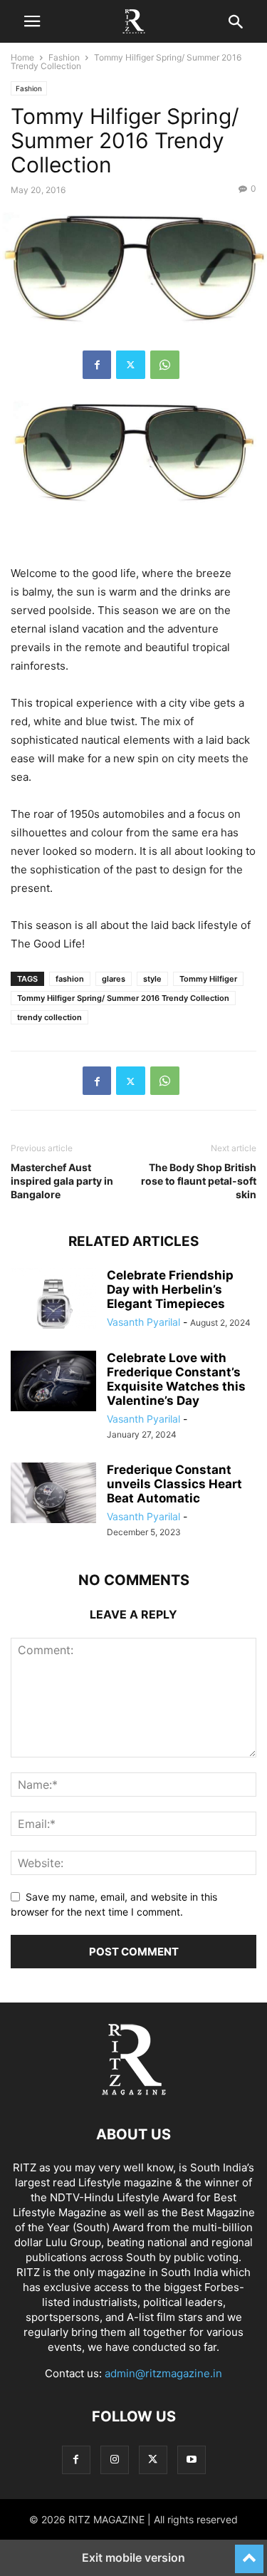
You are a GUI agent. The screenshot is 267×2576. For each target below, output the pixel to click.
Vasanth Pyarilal (143, 1322)
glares (114, 979)
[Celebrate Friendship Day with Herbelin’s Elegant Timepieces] (53, 1300)
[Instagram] (115, 2460)
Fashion (64, 57)
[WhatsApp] (165, 365)
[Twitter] (131, 365)
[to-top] (249, 2552)
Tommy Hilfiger (208, 979)
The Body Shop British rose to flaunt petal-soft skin (199, 1181)
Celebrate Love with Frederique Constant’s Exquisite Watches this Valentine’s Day (176, 1379)
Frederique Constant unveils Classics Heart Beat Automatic (174, 1484)
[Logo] (134, 2091)
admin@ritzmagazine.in (163, 2373)
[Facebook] (97, 365)
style (152, 979)
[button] (32, 21)
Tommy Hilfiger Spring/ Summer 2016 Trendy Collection (123, 998)
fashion (70, 979)
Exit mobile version (133, 2557)
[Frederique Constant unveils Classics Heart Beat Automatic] (53, 1495)
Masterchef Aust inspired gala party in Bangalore (62, 1181)
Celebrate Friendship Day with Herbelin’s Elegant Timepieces (170, 1289)
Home (22, 57)
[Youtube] (192, 2460)
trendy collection (49, 1017)
